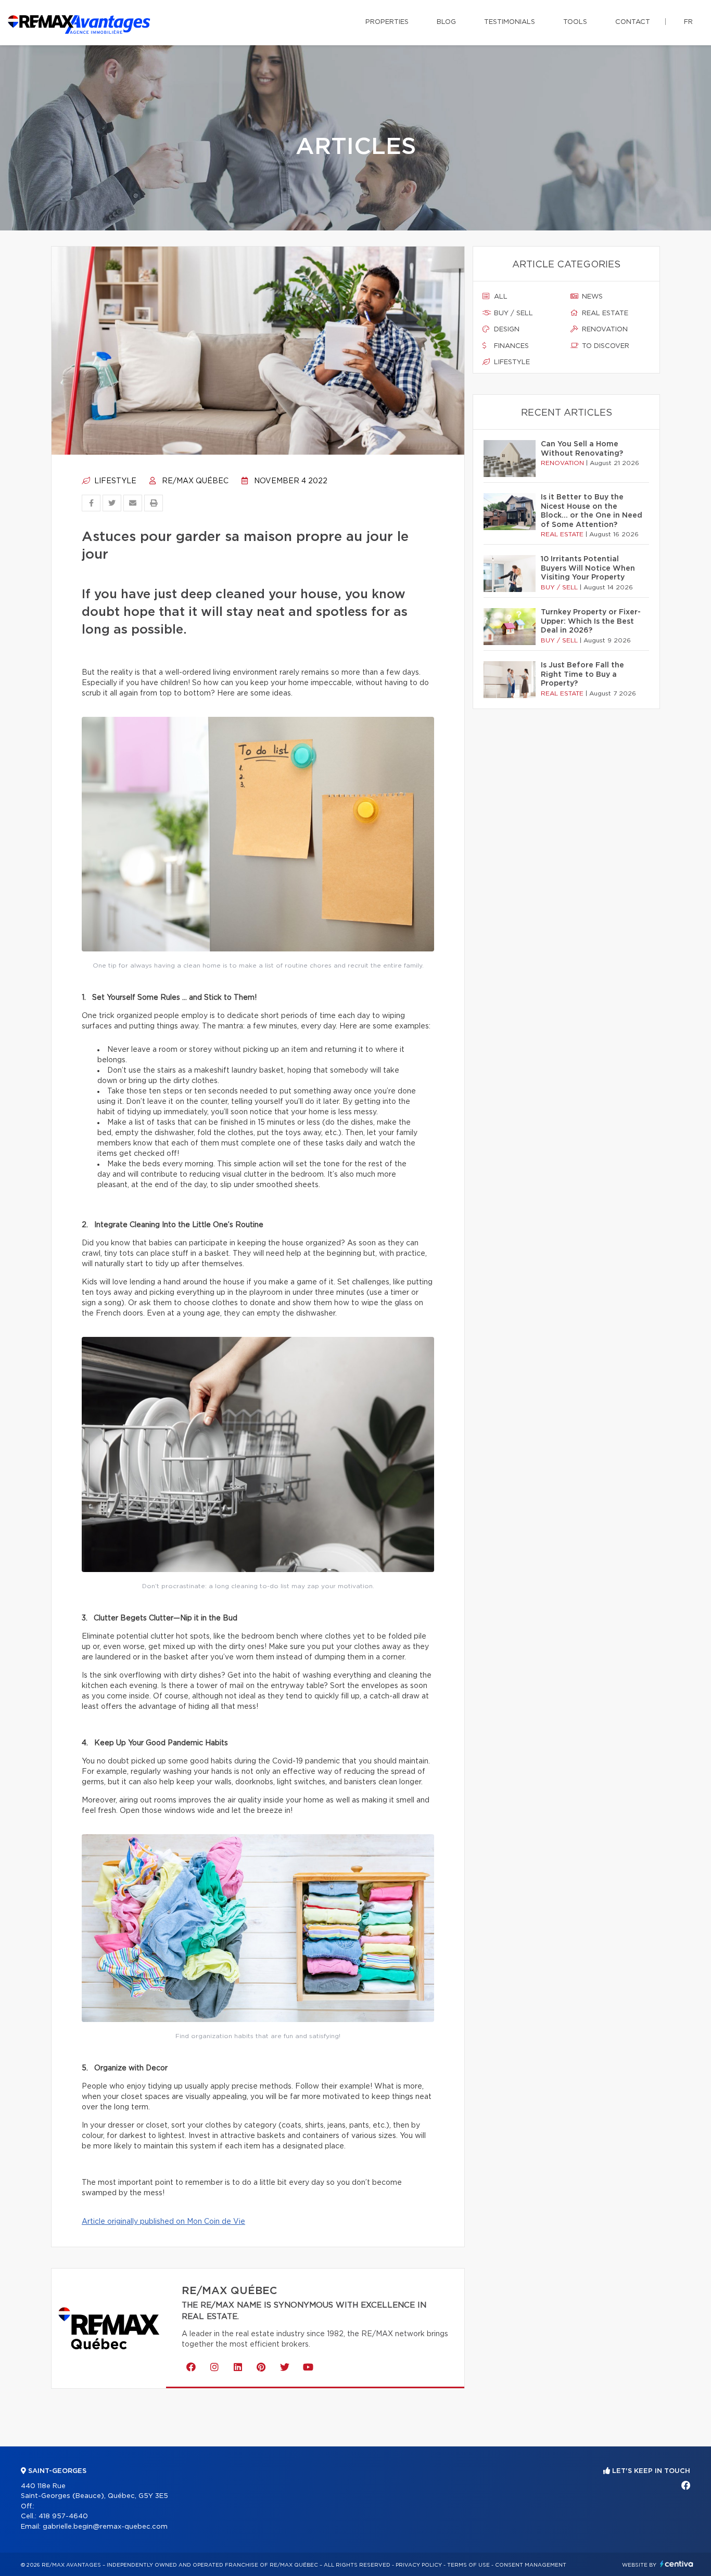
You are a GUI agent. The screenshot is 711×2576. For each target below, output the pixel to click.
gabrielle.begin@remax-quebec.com (105, 2527)
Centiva (677, 2564)
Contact (633, 22)
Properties (387, 22)
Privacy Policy (419, 2565)
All (500, 297)
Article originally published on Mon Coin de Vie (163, 2222)
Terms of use (468, 2565)
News (591, 297)
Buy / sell (512, 313)
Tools (575, 22)
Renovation (604, 330)
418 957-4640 (63, 2516)
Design (506, 330)
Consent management (531, 2565)
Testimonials (510, 22)
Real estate (604, 313)
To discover (605, 346)
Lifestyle (114, 481)
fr (688, 22)
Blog (446, 22)
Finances (510, 346)
